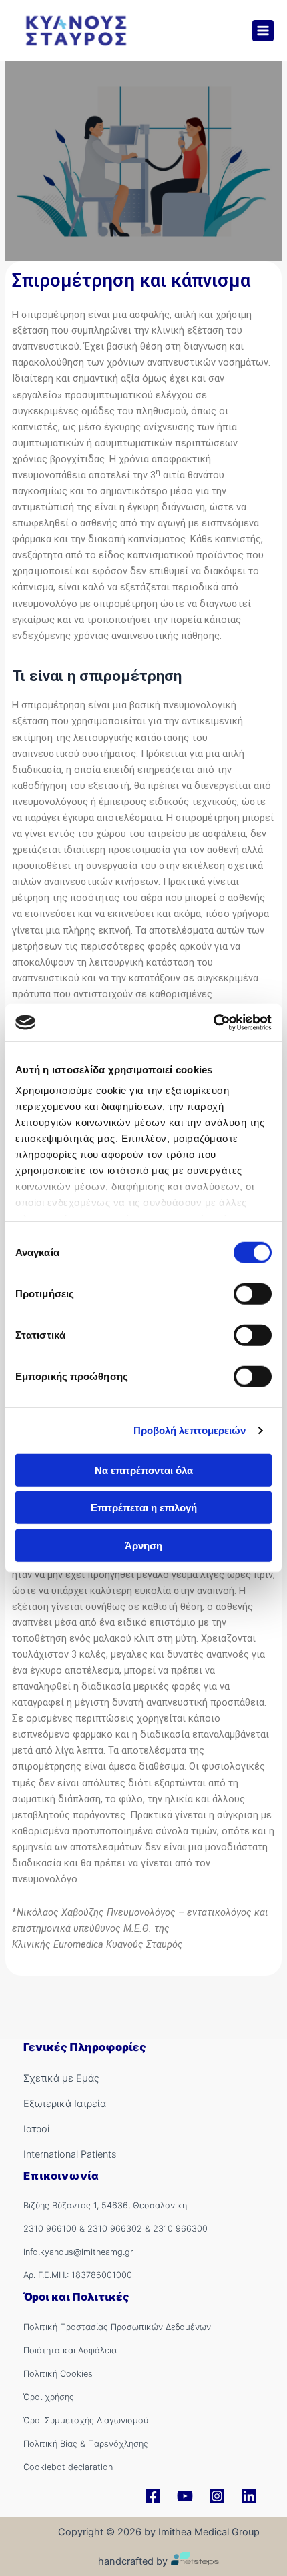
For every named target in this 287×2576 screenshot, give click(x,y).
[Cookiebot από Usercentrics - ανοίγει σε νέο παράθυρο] (213, 1023)
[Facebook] (153, 2496)
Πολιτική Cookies (58, 2374)
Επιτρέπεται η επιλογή (144, 1508)
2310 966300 (180, 2229)
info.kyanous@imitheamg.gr (78, 2252)
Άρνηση (143, 1545)
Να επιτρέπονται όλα (144, 1470)
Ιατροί (37, 2129)
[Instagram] (217, 2496)
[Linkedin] (249, 2496)
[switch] (253, 1293)
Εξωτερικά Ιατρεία (65, 2104)
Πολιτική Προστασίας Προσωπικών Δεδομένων (117, 2327)
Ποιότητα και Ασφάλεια (70, 2350)
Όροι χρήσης (49, 2397)
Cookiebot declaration (68, 2467)
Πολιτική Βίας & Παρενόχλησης (86, 2444)
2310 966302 (115, 2229)
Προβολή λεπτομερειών (190, 1430)
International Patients (70, 2154)
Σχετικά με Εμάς (61, 2078)
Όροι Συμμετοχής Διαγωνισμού (86, 2420)
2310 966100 (50, 2229)
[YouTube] (185, 2496)
